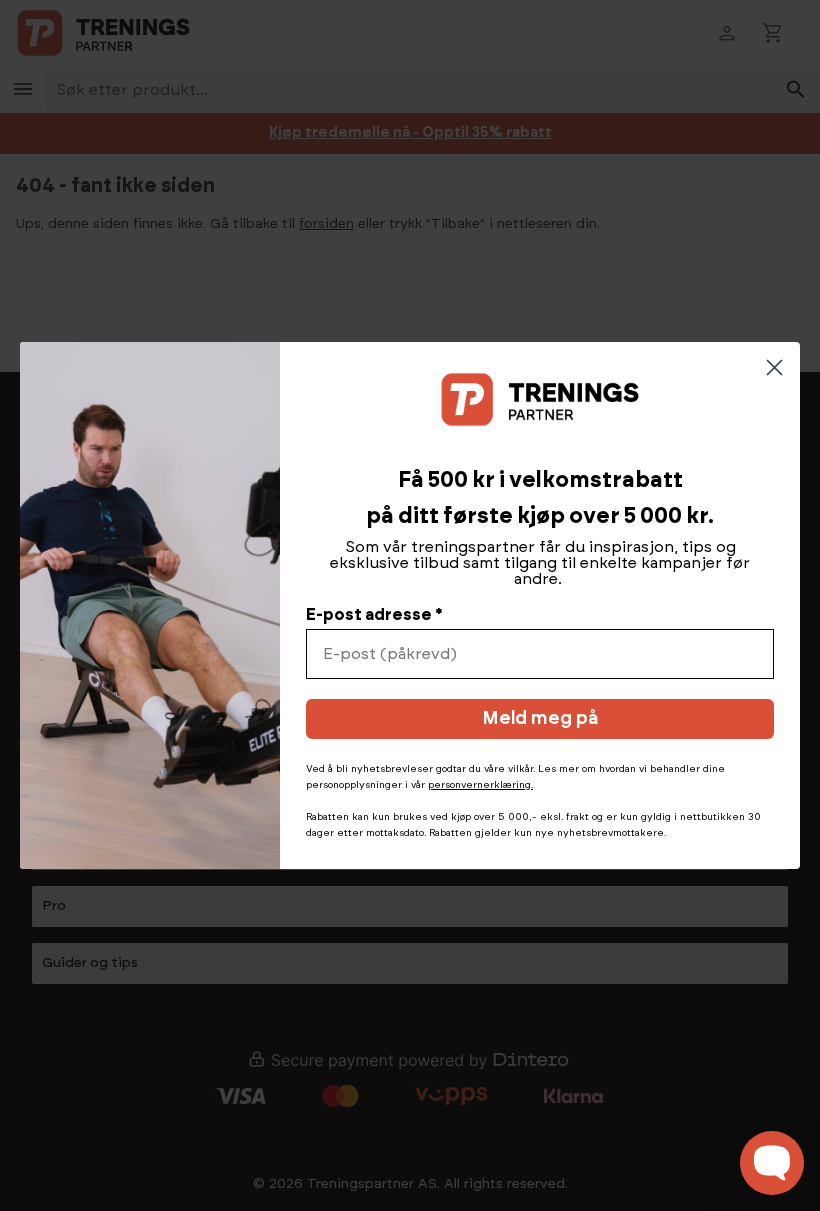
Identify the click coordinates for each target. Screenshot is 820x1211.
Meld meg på (540, 719)
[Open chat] (772, 1163)
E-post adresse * (374, 615)
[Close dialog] (774, 367)
